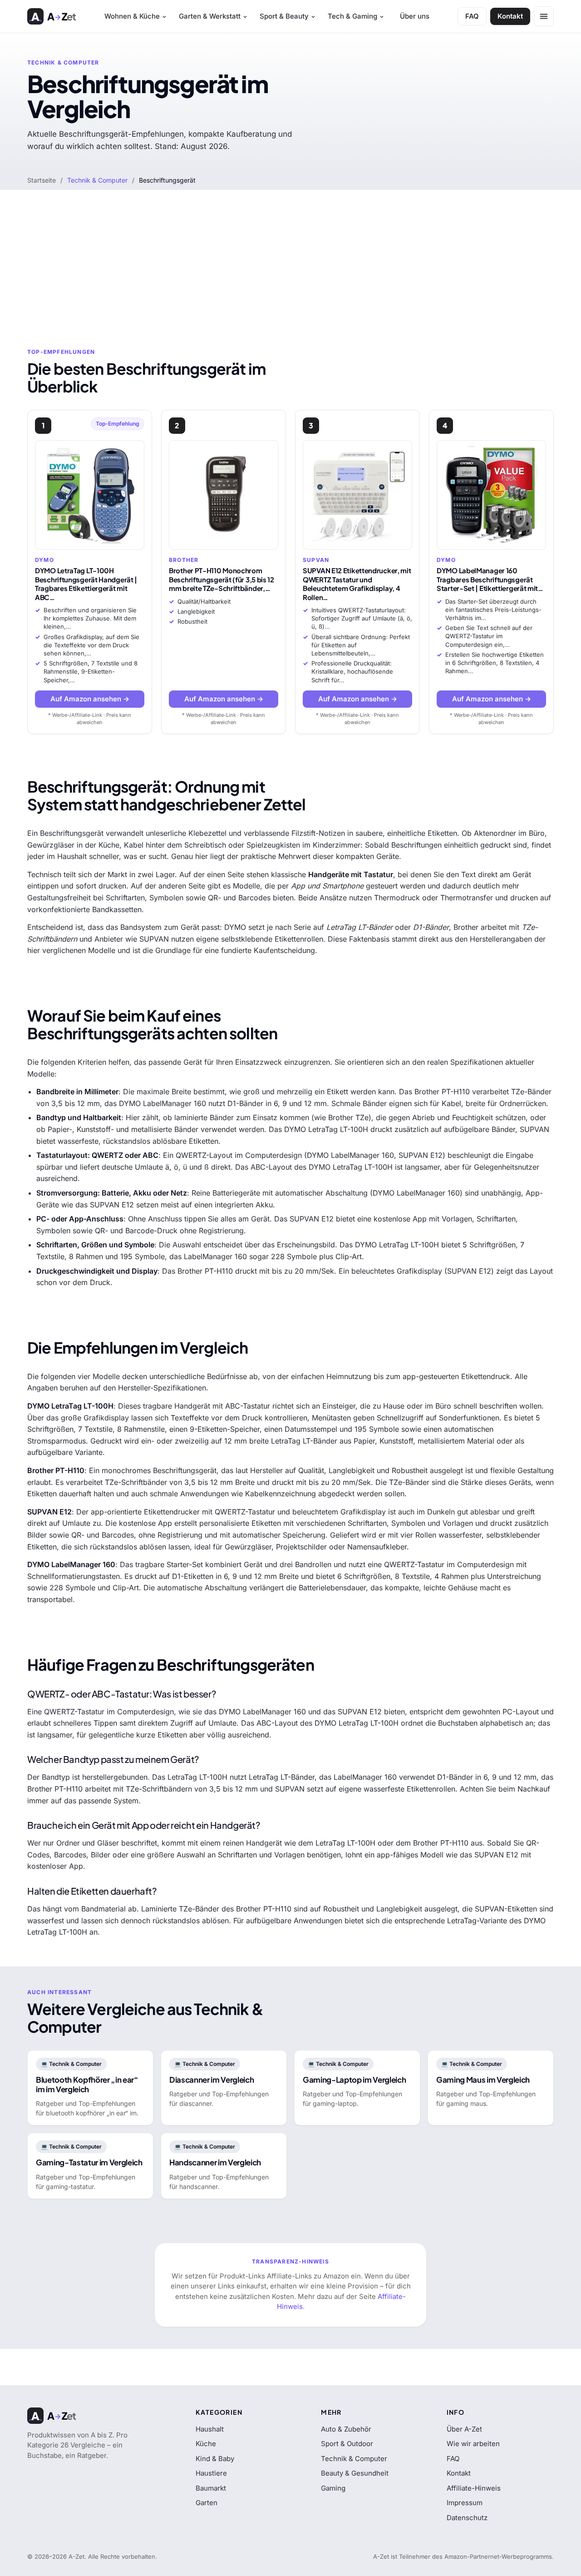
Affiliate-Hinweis (474, 2488)
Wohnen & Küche (132, 16)
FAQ (472, 16)
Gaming (333, 2488)
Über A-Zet (464, 2429)
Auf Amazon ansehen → (90, 699)
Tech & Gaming (352, 16)
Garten (207, 2503)
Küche (206, 2444)
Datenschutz (467, 2518)
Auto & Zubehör (346, 2429)
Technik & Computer (97, 180)
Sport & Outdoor (347, 2444)
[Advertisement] (290, 258)
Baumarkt (211, 2488)
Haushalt (210, 2429)
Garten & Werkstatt (210, 16)
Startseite (42, 180)
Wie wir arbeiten (473, 2444)
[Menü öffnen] (544, 16)
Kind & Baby (215, 2459)
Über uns (415, 16)
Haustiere (211, 2473)
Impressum (465, 2503)
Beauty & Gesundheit (355, 2473)
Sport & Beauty (284, 16)
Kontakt (510, 16)
